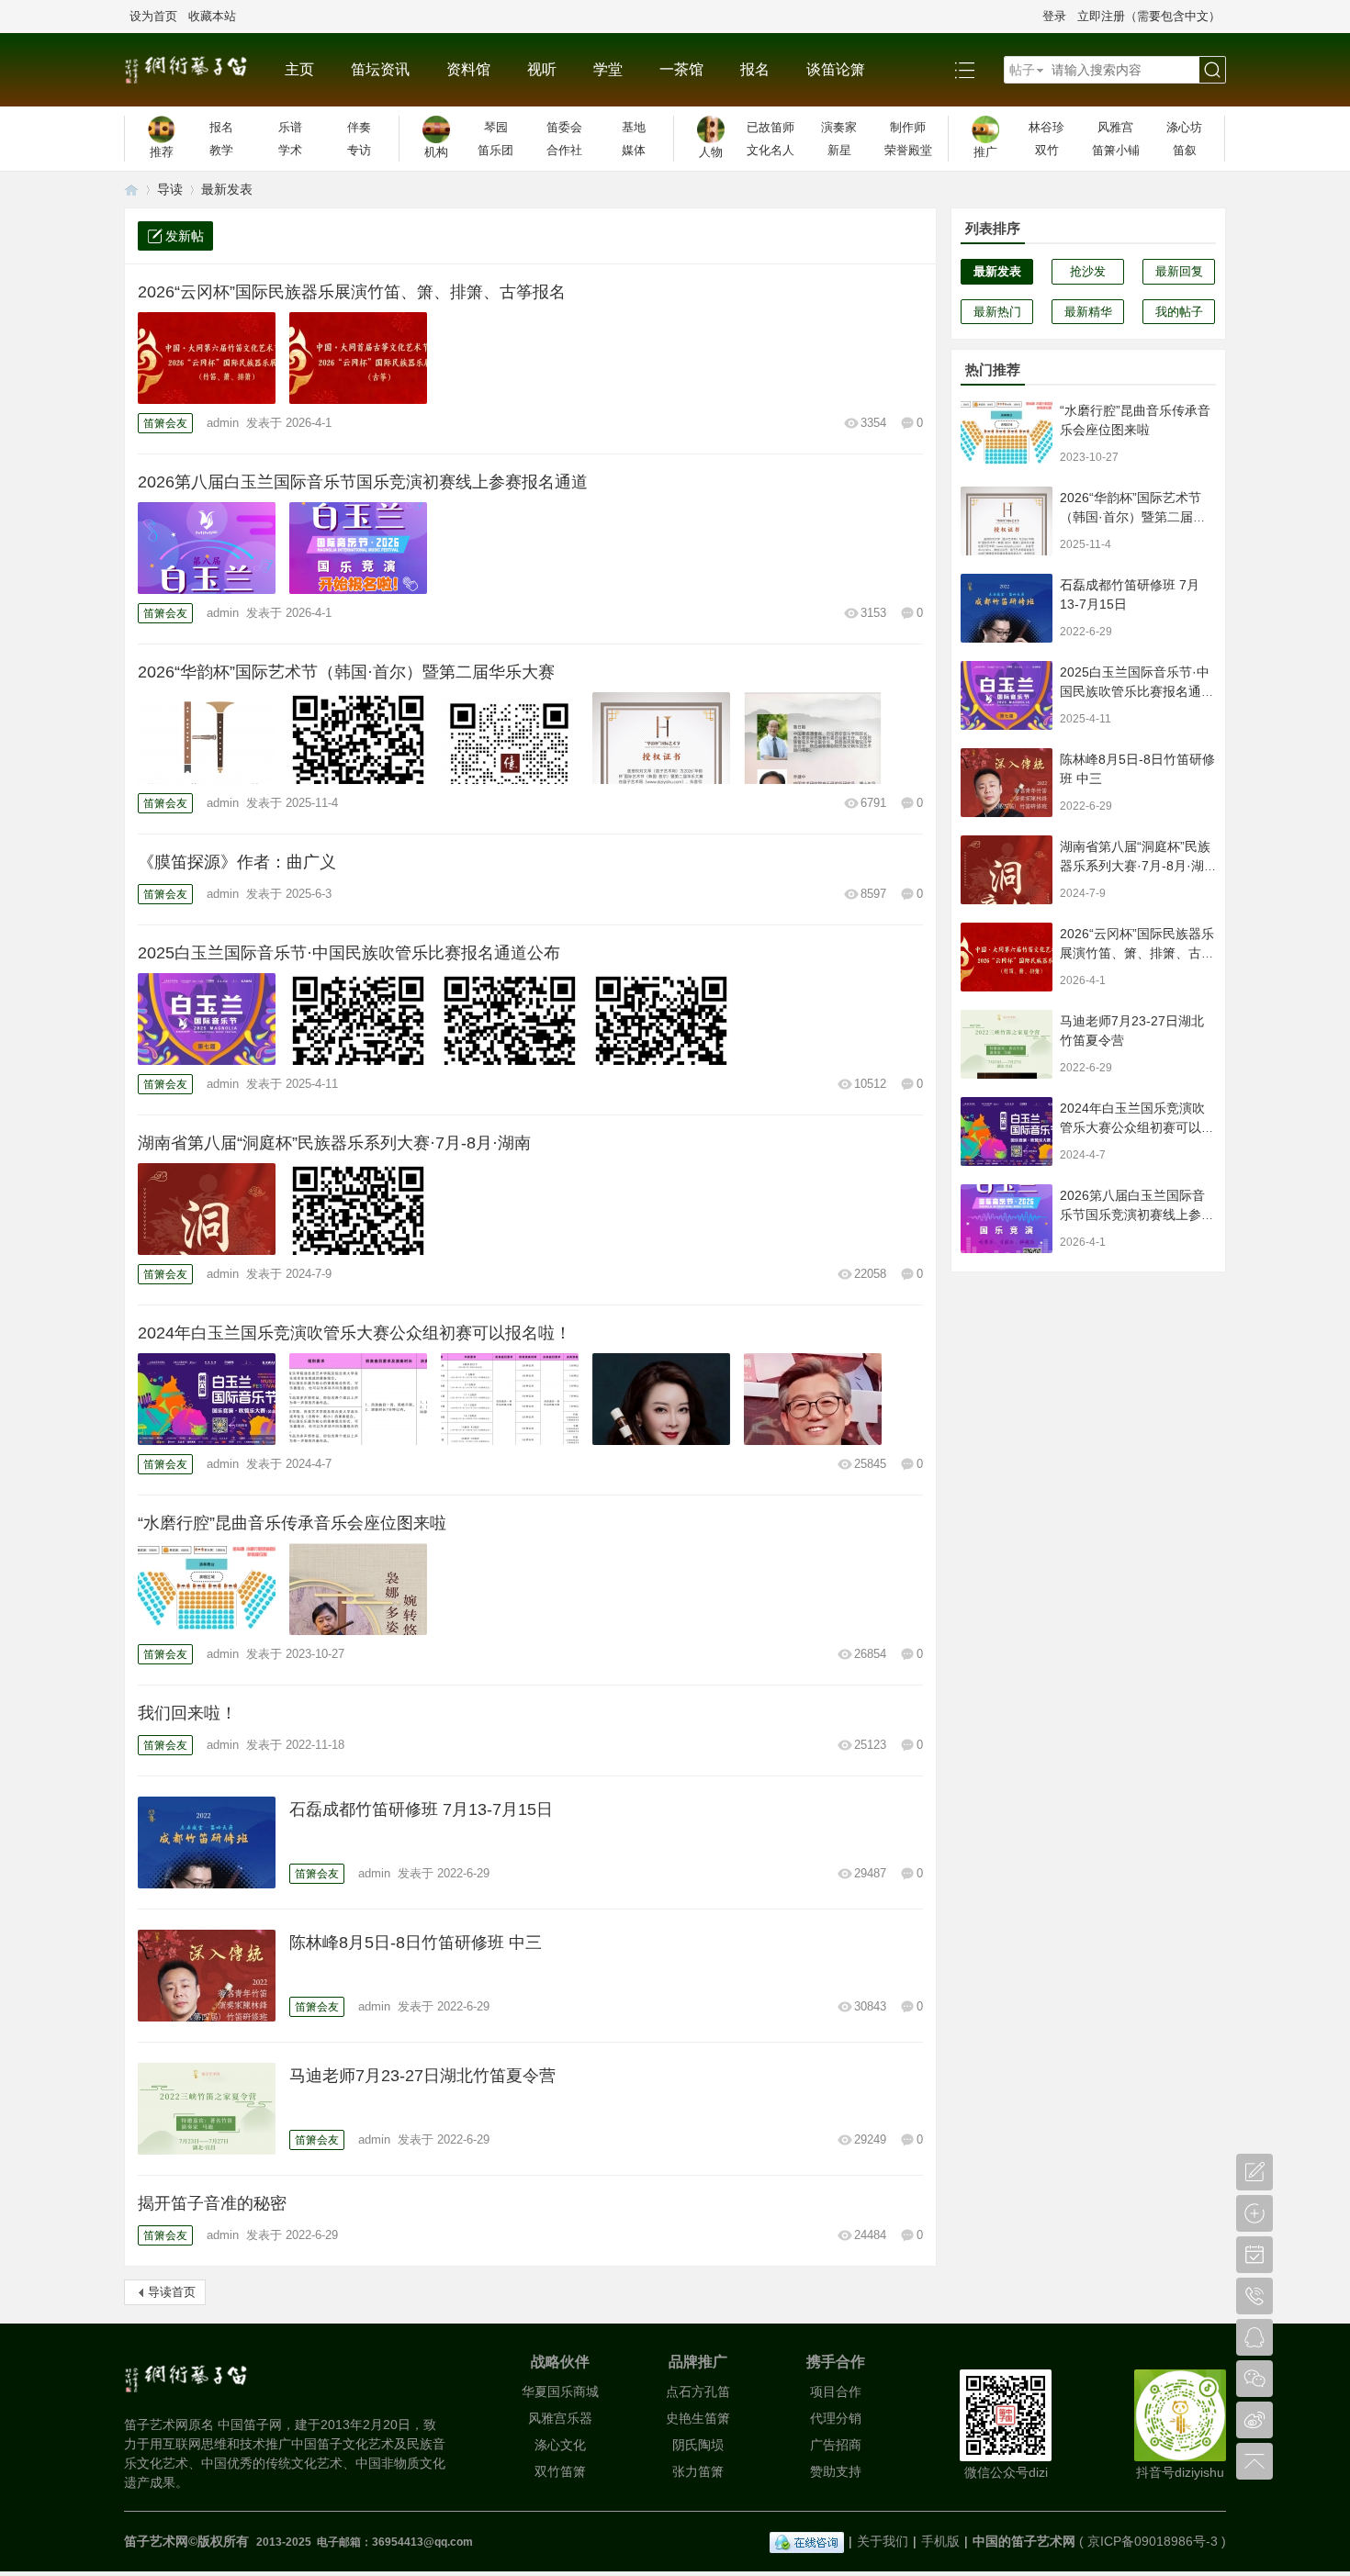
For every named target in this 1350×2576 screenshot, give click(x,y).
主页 (299, 69)
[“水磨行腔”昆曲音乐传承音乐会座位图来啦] (207, 1589)
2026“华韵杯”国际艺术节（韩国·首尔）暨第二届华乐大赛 (346, 672)
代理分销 (836, 2418)
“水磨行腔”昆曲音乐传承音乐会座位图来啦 (292, 1523)
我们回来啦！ (187, 1713)
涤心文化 (560, 2445)
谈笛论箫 (836, 69)
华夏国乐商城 (560, 2391)
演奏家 (839, 127)
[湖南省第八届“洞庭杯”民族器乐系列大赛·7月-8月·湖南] (207, 1209)
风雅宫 (1115, 127)
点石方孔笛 (698, 2391)
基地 (634, 127)
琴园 (496, 127)
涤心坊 (1184, 127)
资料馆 (468, 69)
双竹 (1047, 150)
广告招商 (836, 2445)
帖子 (1022, 70)
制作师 (908, 127)
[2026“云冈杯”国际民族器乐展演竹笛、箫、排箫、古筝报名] (207, 358)
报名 (755, 69)
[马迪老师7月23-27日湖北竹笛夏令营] (207, 2109)
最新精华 (1088, 312)
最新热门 (997, 312)
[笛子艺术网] (195, 70)
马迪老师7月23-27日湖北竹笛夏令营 (422, 2076)
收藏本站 (212, 16)
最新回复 (1179, 271)
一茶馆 (681, 69)
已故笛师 (771, 127)
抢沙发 (1088, 271)
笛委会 (564, 127)
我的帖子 (1179, 312)
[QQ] (807, 2541)
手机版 (940, 2541)
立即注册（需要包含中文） (1149, 16)
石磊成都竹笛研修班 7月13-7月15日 (421, 1809)
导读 (170, 189)
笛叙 (1185, 150)
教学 (221, 150)
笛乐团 (495, 150)
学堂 (608, 69)
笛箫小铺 (1116, 150)
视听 (542, 69)
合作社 (564, 150)
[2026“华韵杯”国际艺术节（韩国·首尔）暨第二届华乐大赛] (207, 738)
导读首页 (172, 2292)
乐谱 (290, 127)
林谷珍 (1046, 127)
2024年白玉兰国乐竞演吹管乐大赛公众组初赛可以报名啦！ (354, 1333)
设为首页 (153, 16)
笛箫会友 (165, 423)
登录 (1054, 16)
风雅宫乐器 (560, 2418)
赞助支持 (836, 2471)
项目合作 (836, 2391)
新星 (839, 150)
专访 (359, 150)
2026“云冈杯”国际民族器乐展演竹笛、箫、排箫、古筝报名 (352, 292)
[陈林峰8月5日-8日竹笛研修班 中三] (207, 1976)
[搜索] (1212, 70)
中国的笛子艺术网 (1024, 2541)
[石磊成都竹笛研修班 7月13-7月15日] (207, 1842)
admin (223, 423)
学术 (290, 150)
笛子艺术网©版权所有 (188, 2541)
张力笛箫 (698, 2471)
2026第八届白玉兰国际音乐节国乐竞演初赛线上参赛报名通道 (363, 482)
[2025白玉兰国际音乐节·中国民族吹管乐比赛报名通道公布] (207, 1019)
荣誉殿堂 (908, 150)
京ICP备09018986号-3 (1153, 2541)
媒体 (634, 150)
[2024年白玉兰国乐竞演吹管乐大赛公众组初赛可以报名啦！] (207, 1399)
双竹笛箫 (560, 2471)
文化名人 (771, 150)
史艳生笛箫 (698, 2418)
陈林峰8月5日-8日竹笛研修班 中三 (416, 1943)
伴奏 (359, 127)
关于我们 (883, 2541)
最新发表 (227, 189)
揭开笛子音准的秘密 (212, 2203)
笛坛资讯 (380, 69)
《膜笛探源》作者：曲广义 (237, 862)
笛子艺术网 (131, 190)
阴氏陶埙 (698, 2445)
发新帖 (185, 236)
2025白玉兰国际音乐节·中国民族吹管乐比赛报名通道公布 (349, 953)
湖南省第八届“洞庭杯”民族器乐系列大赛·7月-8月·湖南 (334, 1143)
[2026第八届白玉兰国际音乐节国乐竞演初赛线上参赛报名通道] (207, 548)
